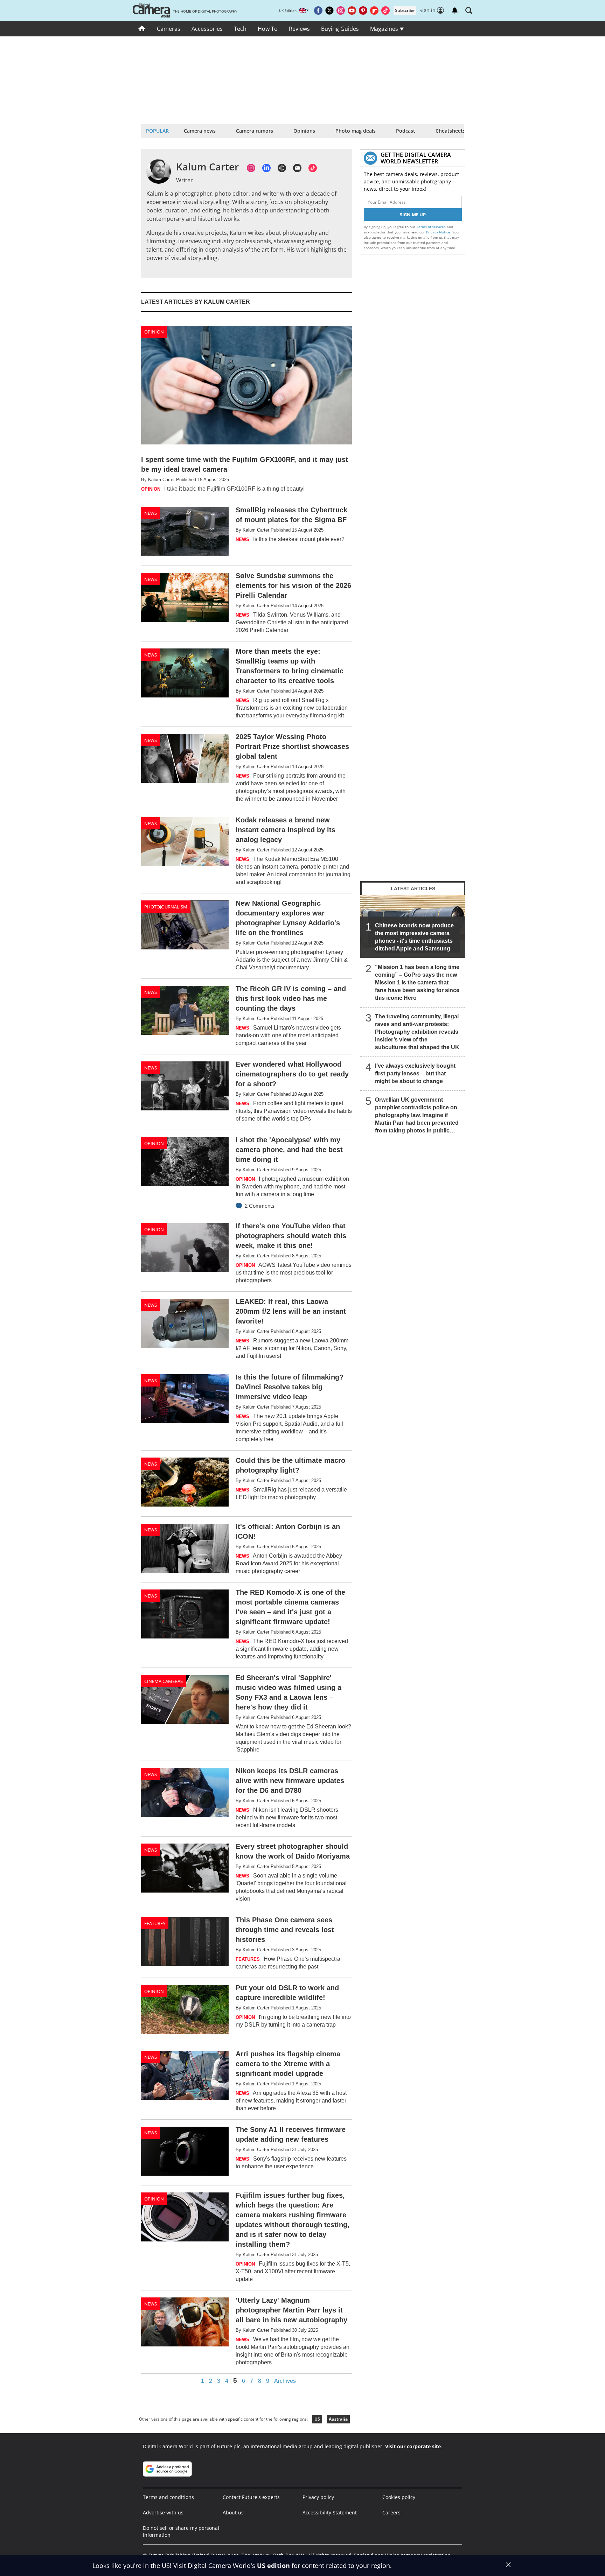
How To (268, 29)
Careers (391, 2512)
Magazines (385, 29)
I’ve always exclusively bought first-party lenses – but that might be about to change (415, 1073)
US (317, 2419)
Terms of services (432, 227)
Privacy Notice (438, 232)
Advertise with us (163, 2512)
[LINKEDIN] (266, 168)
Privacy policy (318, 2497)
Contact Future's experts (251, 2497)
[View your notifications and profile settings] (455, 10)
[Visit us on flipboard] (374, 10)
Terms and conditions (168, 2497)
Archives (285, 2381)
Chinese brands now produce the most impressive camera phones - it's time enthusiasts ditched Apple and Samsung (414, 937)
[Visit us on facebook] (318, 10)
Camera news (200, 131)
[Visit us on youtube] (352, 10)
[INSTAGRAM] (251, 168)
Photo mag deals (356, 131)
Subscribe (405, 10)
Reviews (299, 29)
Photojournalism (166, 907)
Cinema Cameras (164, 1681)
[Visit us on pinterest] (363, 10)
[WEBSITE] (282, 168)
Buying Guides (340, 29)
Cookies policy (399, 2497)
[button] (469, 10)
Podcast (406, 131)
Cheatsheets (450, 131)
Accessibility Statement (330, 2512)
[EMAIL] (297, 168)
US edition (273, 2566)
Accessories (207, 29)
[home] (142, 29)
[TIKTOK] (313, 168)
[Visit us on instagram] (341, 10)
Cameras (169, 29)
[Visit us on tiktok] (385, 10)
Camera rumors (255, 131)
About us (233, 2512)
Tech (240, 29)
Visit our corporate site (413, 2446)
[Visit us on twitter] (329, 10)
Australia (338, 2419)
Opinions (304, 131)
